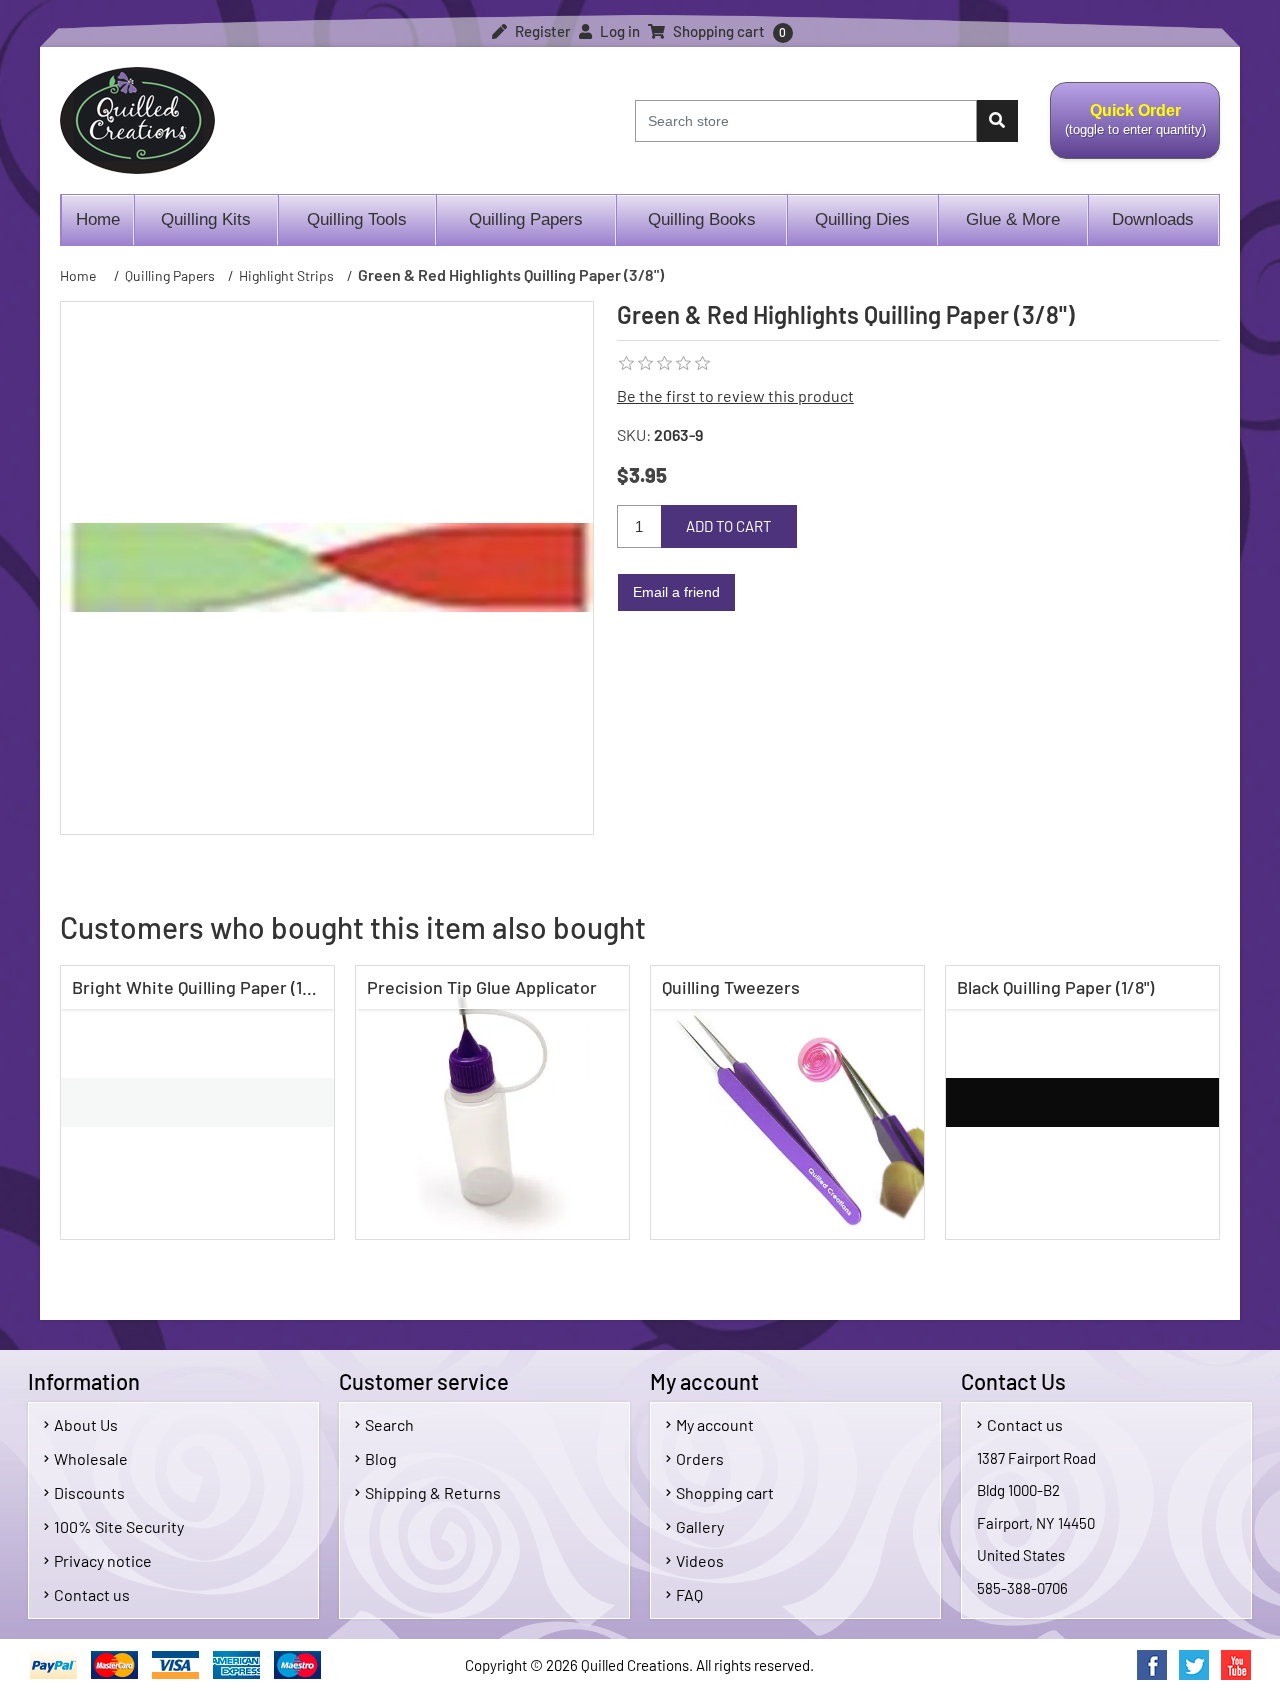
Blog (381, 1458)
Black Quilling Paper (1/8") (1055, 987)
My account (715, 1424)
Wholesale (91, 1458)
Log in (618, 31)
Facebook (1152, 1665)
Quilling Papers (526, 219)
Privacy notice (103, 1560)
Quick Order (1128, 131)
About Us (86, 1424)
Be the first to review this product (735, 395)
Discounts (89, 1492)
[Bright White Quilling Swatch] (197, 1102)
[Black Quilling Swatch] (1082, 1102)
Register (541, 31)
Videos (700, 1560)
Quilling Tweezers (731, 987)
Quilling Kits (206, 219)
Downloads (1153, 219)
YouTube (1236, 1665)
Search (389, 1424)
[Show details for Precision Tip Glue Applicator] (492, 1102)
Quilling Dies (862, 219)
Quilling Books (702, 219)
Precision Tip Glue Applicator (482, 987)
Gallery (700, 1526)
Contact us (92, 1594)
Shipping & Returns (433, 1492)
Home (98, 219)
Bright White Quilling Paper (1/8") (200, 987)
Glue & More (1013, 219)
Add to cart (729, 526)
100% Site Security (119, 1526)
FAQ (689, 1594)
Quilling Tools (357, 219)
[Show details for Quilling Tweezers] (787, 1102)
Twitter (1194, 1665)
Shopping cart (725, 1492)
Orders (700, 1458)
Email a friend (676, 592)
